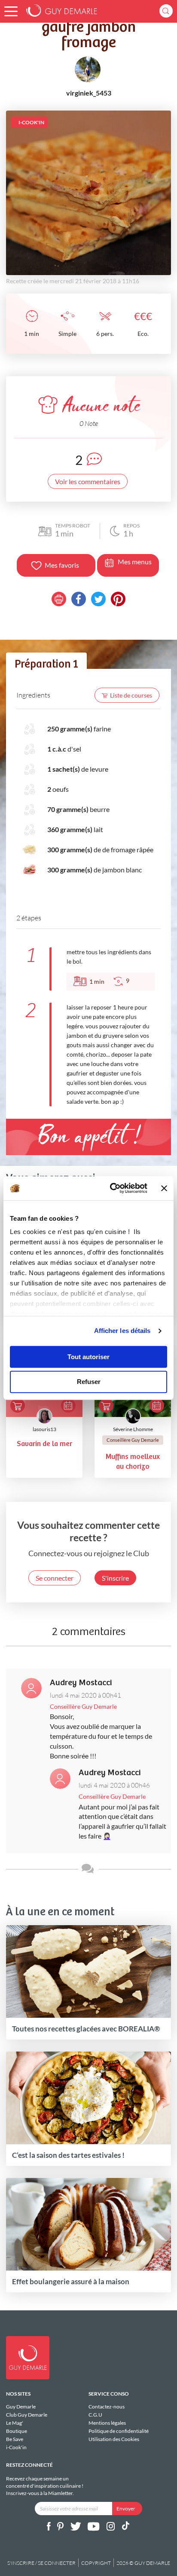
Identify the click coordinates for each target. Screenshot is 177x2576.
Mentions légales (107, 2423)
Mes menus (135, 562)
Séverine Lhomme (133, 1429)
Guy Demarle (21, 2407)
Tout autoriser (88, 1357)
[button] (11, 11)
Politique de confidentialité (119, 2431)
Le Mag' (15, 2423)
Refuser (89, 1382)
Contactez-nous (107, 2407)
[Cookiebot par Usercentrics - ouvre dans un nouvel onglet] (111, 1188)
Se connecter (55, 1578)
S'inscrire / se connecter (41, 2563)
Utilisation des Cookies (114, 2439)
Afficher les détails (122, 1331)
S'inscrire (115, 1578)
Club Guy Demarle (27, 2415)
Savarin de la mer (44, 1444)
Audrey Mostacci (81, 1683)
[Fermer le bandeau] (164, 1188)
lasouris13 (44, 1429)
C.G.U (95, 2415)
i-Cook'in (16, 2447)
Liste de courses (131, 695)
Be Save (15, 2439)
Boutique (17, 2431)
